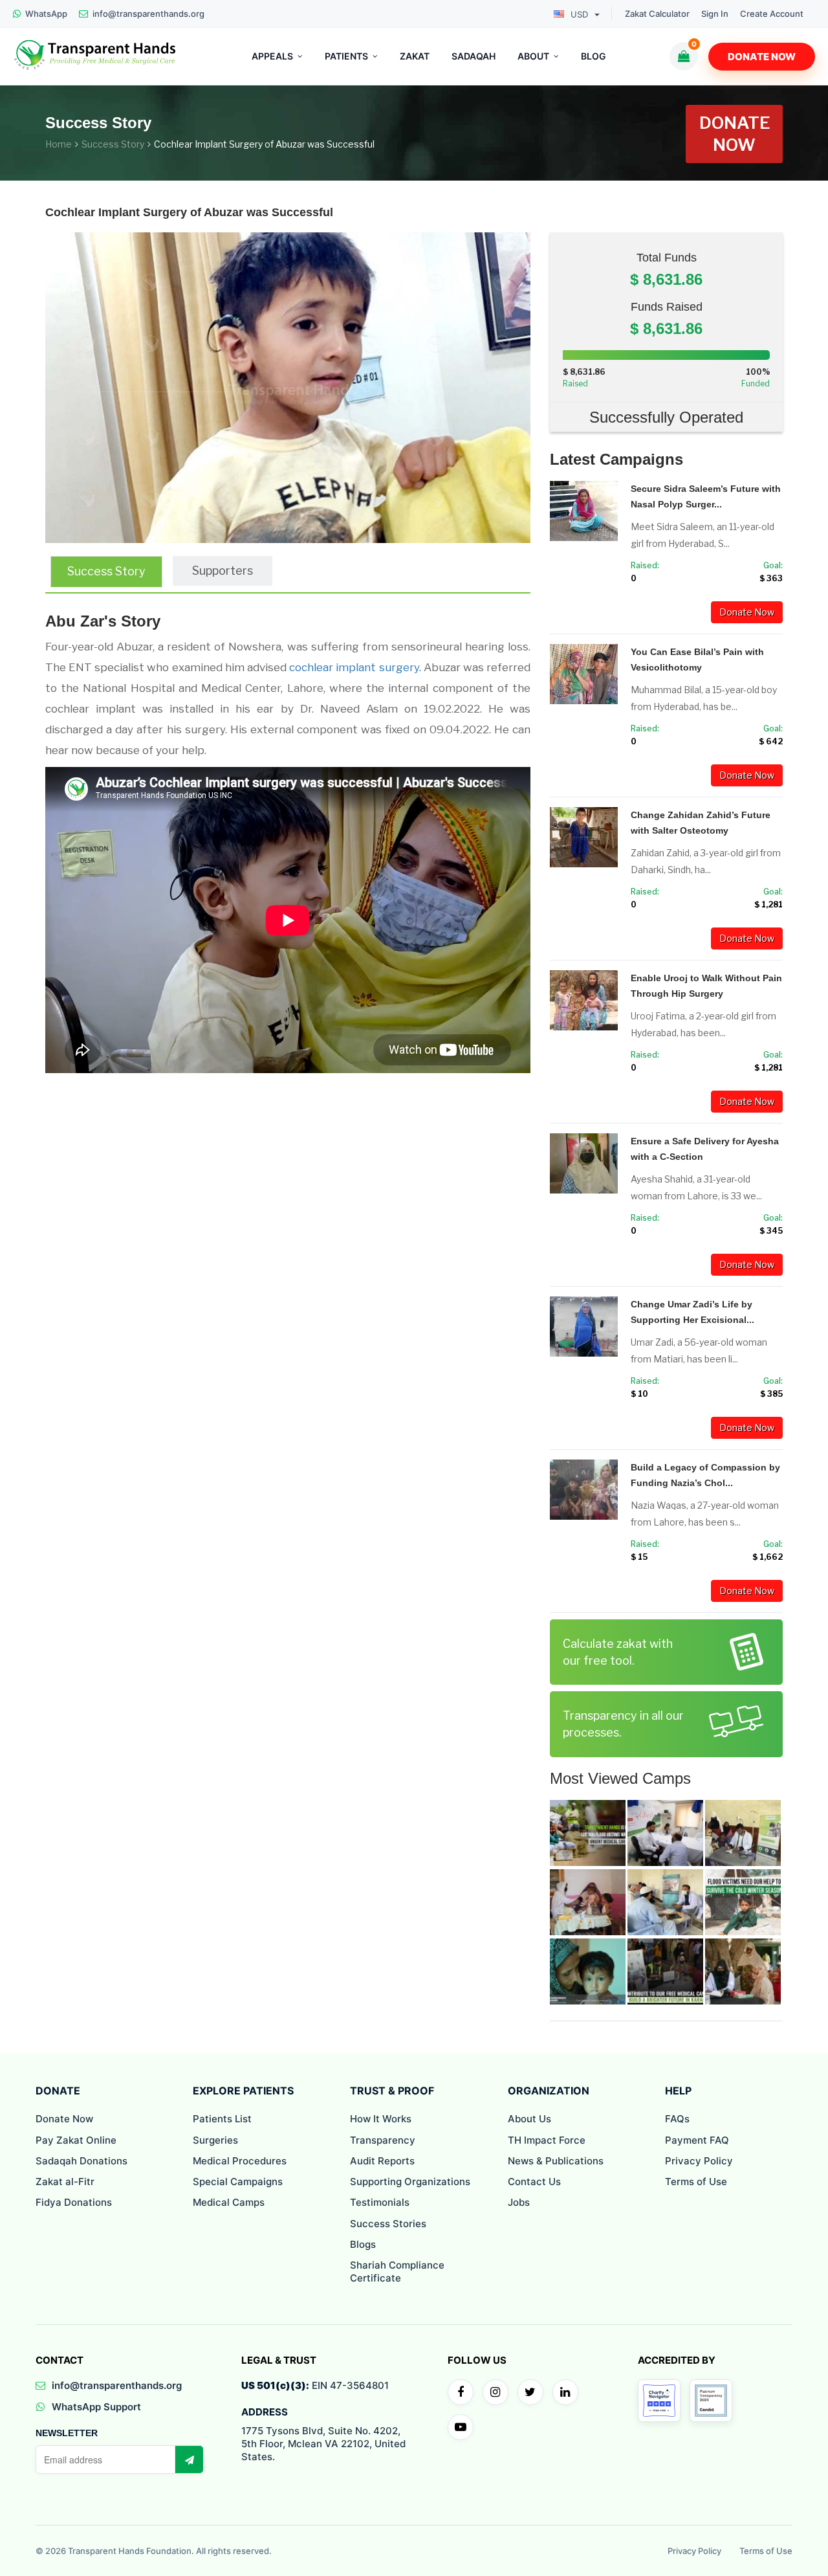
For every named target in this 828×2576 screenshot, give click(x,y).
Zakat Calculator (657, 14)
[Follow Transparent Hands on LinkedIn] (565, 2392)
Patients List (222, 2119)
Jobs (519, 2202)
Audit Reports (382, 2161)
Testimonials (380, 2202)
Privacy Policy (699, 2161)
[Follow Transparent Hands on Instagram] (496, 2392)
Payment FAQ (697, 2140)
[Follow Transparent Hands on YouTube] (461, 2427)
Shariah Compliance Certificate (397, 2271)
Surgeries (215, 2140)
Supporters (223, 571)
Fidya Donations (74, 2202)
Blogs (363, 2244)
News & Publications (556, 2161)
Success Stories (388, 2224)
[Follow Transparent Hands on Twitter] (530, 2392)
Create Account (772, 14)
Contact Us (534, 2182)
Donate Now (762, 57)
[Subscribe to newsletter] (189, 2459)
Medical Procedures (240, 2161)
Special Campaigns (238, 2182)
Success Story (113, 144)
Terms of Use (696, 2182)
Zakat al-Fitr (65, 2182)
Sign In (715, 14)
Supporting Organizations (410, 2182)
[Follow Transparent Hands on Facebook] (461, 2392)
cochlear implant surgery (354, 667)
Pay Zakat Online (76, 2140)
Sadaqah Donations (82, 2161)
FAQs (677, 2119)
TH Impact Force (547, 2140)
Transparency (383, 2140)
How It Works (381, 2119)
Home (59, 144)
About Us (529, 2119)
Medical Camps (229, 2202)
